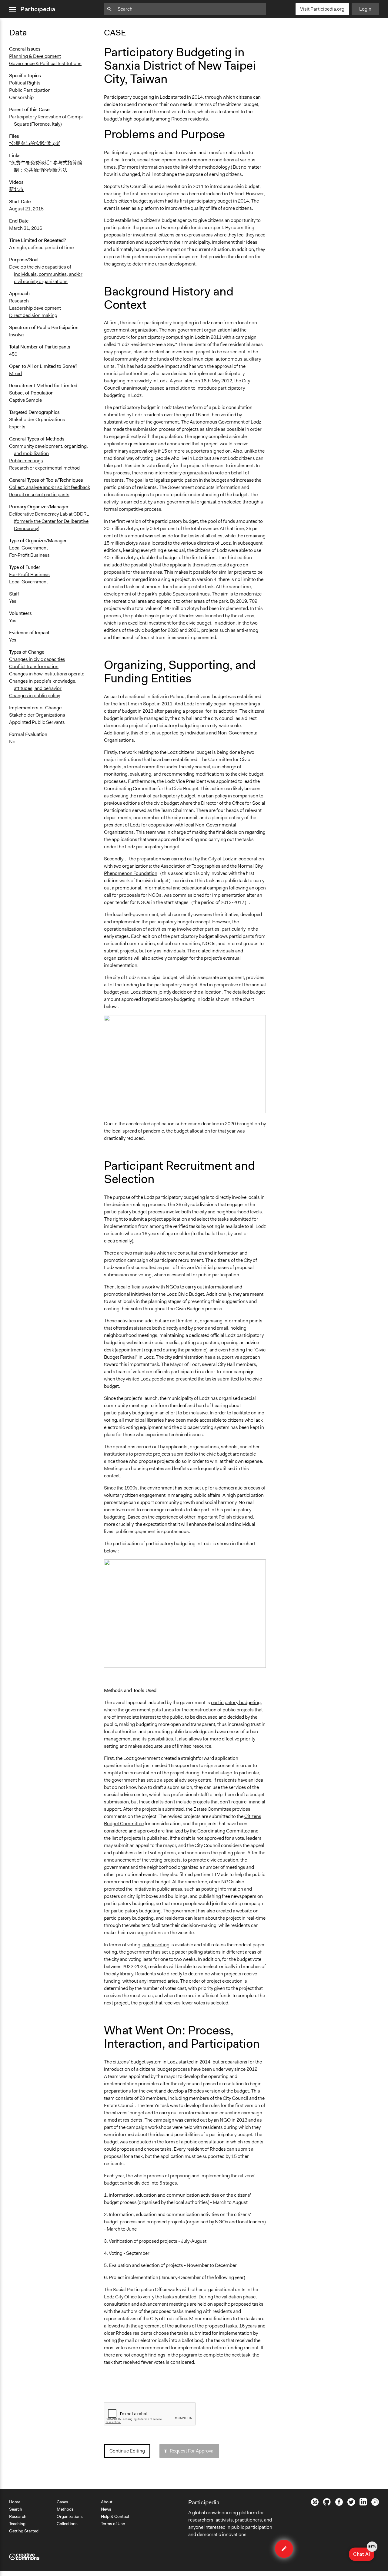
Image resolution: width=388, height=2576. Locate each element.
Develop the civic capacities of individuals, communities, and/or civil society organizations (46, 274)
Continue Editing (127, 2451)
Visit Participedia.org (322, 9)
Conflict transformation (34, 666)
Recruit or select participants (39, 495)
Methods (65, 2509)
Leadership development (35, 308)
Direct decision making (33, 315)
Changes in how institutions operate (47, 674)
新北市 (16, 189)
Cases (62, 2502)
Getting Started (24, 2531)
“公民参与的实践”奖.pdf (34, 143)
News (106, 2509)
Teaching (17, 2524)
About (107, 2502)
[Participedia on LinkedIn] (363, 2504)
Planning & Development (35, 56)
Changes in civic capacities (37, 659)
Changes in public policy (35, 696)
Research (19, 301)
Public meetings (26, 461)
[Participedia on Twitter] (351, 2504)
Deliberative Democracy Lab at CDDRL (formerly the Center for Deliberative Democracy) (49, 521)
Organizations (70, 2516)
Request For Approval (192, 2451)
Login (365, 9)
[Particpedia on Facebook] (339, 2504)
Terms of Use (113, 2524)
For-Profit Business (29, 555)
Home (15, 2502)
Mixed (15, 373)
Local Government (28, 548)
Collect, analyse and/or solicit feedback (50, 487)
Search (16, 2509)
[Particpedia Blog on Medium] (315, 2504)
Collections (67, 2524)
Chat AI (364, 2552)
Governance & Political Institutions (45, 63)
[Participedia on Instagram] (375, 2504)
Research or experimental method (44, 468)
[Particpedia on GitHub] (327, 2504)
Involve (16, 335)
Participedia (38, 9)
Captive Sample (25, 400)
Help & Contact (115, 2516)
